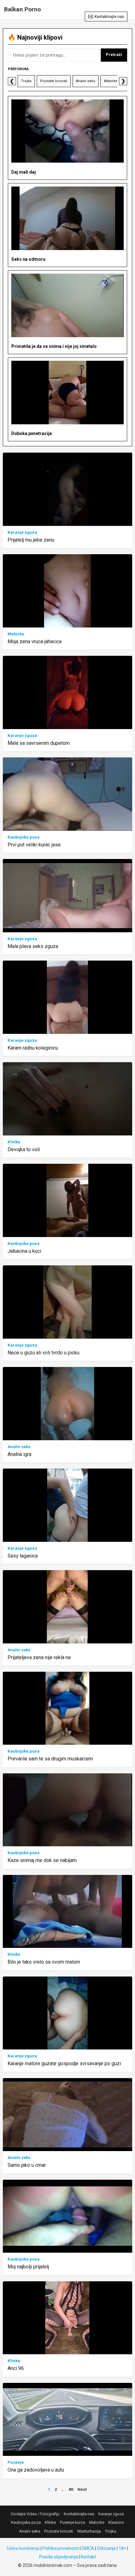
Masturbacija (89, 2531)
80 (71, 2489)
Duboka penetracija (32, 433)
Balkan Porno (22, 9)
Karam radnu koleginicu (33, 1048)
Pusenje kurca (73, 2522)
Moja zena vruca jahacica (35, 641)
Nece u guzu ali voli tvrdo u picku (43, 1353)
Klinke (14, 1142)
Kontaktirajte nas (109, 17)
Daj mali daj (24, 172)
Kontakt (88, 2557)
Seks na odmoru (28, 259)
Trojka (26, 81)
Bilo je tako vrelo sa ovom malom (44, 1962)
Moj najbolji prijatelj (28, 2267)
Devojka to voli (24, 1149)
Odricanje (106, 2548)
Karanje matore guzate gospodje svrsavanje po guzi (64, 2063)
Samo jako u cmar (27, 2165)
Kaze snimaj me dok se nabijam (42, 1860)
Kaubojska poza (24, 837)
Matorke (111, 81)
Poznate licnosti (54, 81)
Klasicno (116, 2522)
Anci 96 (16, 2368)
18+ (122, 2548)
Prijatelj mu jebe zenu (31, 540)
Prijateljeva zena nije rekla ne (39, 1657)
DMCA (88, 2548)
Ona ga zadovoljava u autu (36, 2470)
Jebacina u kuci (24, 1251)
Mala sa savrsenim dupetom (39, 743)
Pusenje (16, 2462)
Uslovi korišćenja (23, 2548)
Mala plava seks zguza (33, 946)
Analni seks (86, 81)
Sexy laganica (23, 1556)
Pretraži (114, 55)
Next (82, 2489)
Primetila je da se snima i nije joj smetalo (54, 346)
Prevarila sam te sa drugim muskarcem (50, 1759)
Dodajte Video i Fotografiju (35, 2514)
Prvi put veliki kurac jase (34, 845)
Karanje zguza (22, 532)
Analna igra (19, 1454)
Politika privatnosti (61, 2548)
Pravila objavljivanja (59, 2557)
